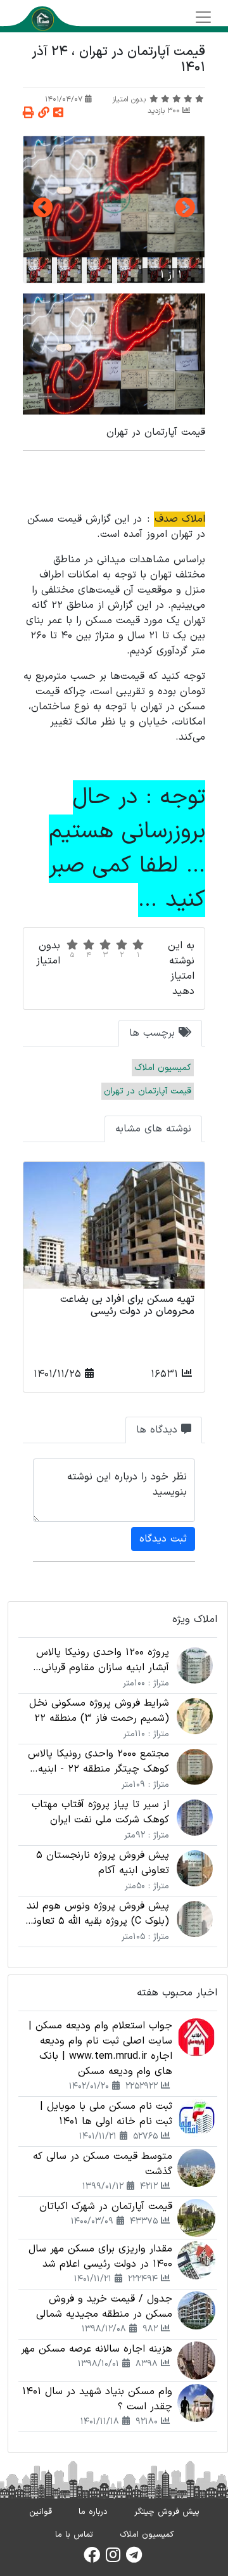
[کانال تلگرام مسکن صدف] (134, 2559)
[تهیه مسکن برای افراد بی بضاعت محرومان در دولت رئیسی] (114, 1225)
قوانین (41, 2512)
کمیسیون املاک (163, 1068)
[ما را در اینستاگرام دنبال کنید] (113, 2559)
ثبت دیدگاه (163, 1539)
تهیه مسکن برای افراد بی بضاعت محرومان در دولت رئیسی (127, 1305)
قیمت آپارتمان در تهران (148, 1091)
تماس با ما (74, 2535)
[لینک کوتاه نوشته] (44, 114)
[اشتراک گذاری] (58, 114)
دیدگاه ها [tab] (159, 1430)
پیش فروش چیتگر (167, 2512)
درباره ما (93, 2512)
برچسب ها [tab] (154, 1033)
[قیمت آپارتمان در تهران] (114, 197)
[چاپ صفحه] (28, 114)
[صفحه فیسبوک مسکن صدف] (92, 2559)
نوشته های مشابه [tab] (153, 1129)
